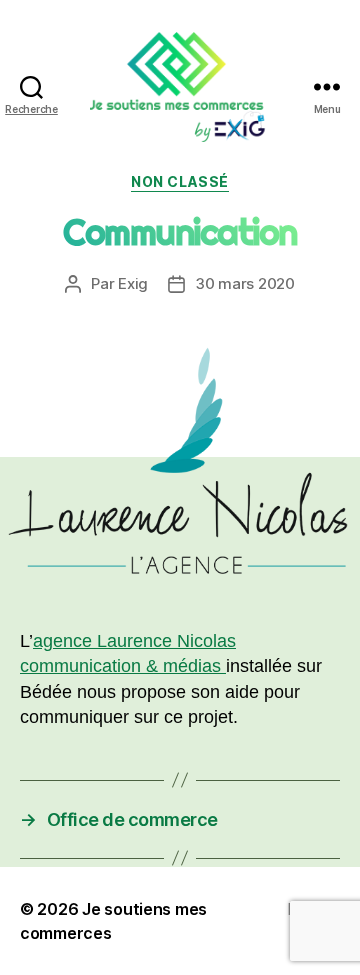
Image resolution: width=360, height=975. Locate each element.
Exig (133, 283)
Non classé (179, 181)
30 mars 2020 (245, 283)
